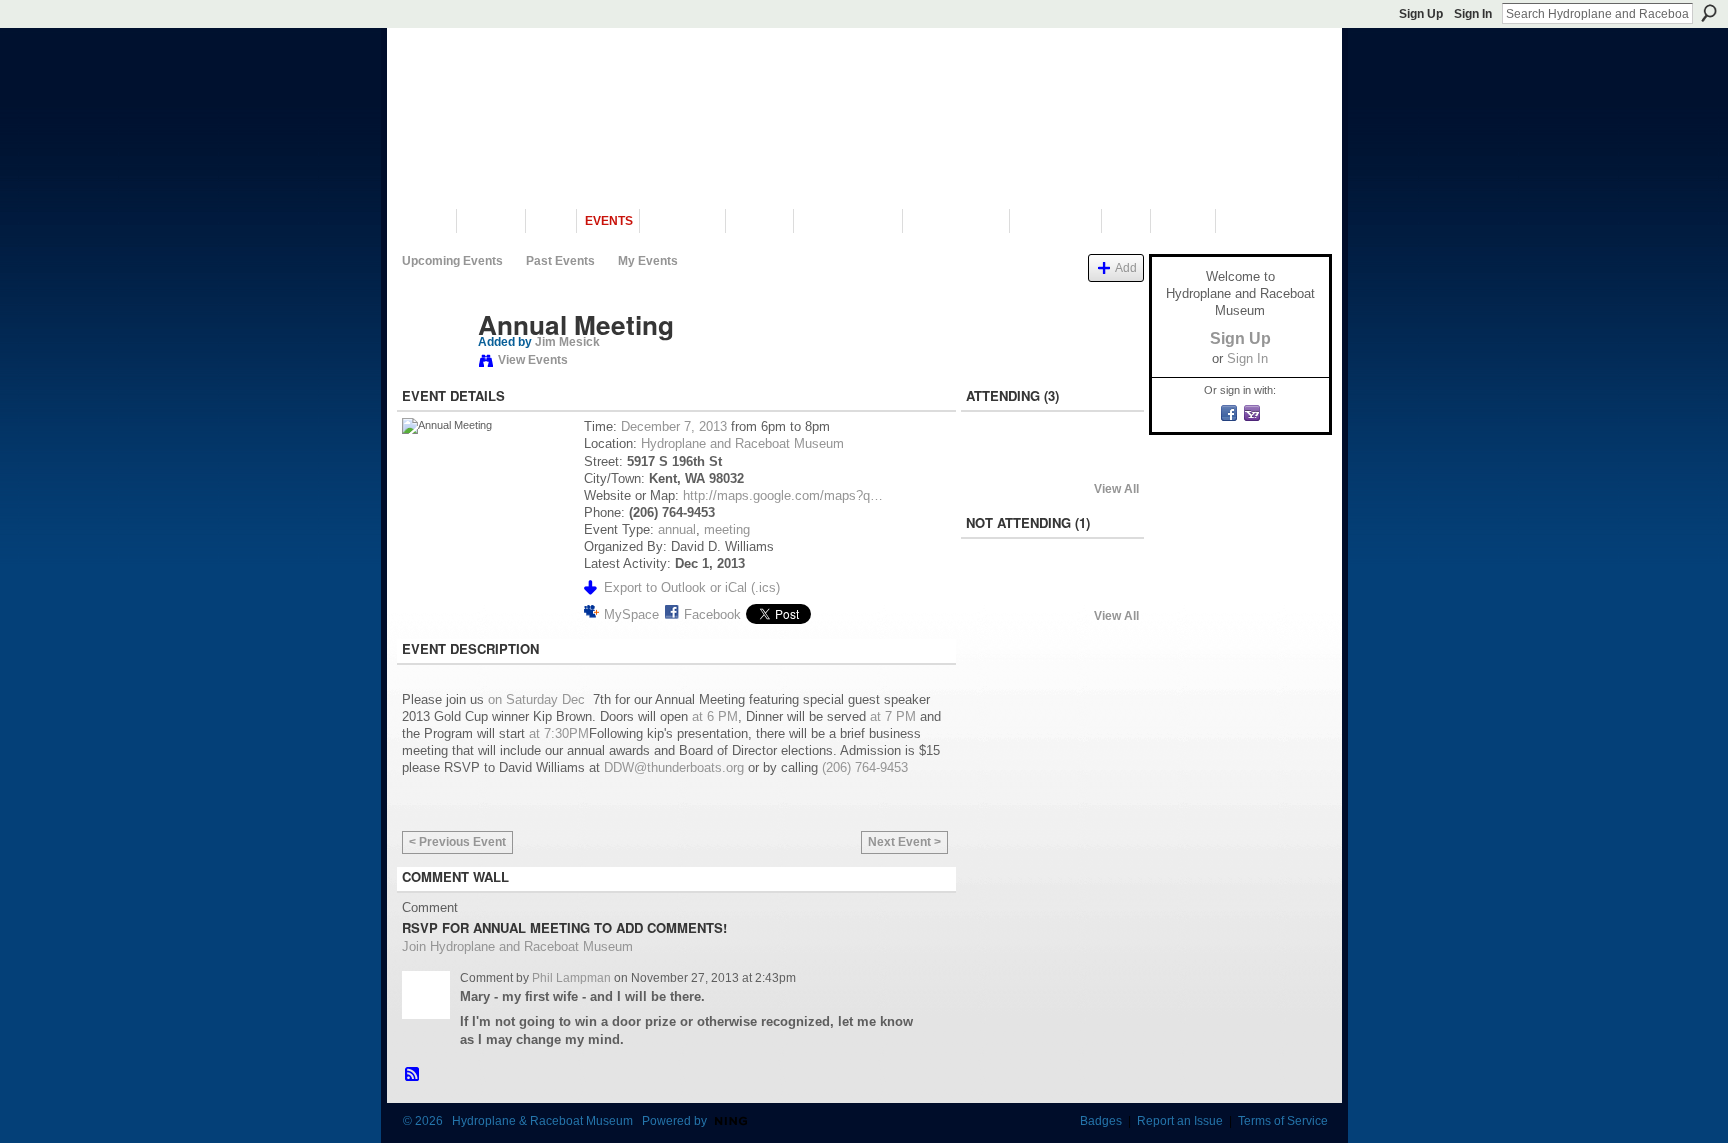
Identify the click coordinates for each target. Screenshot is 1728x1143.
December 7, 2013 (674, 426)
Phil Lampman (571, 978)
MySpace (631, 614)
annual (677, 529)
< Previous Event (457, 842)
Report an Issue (1180, 1121)
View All (1116, 489)
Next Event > (904, 842)
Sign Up (1421, 14)
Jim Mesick (567, 342)
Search (1709, 13)
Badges (1101, 1121)
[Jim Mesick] (434, 367)
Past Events (560, 261)
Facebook (712, 614)
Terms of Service (1283, 1121)
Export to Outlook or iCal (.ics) (692, 587)
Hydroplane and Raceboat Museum (742, 443)
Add (1126, 267)
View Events (533, 360)
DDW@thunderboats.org (674, 767)
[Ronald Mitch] (999, 589)
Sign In (1473, 14)
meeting (727, 529)
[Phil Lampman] (1052, 462)
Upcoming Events (452, 261)
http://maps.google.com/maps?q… (783, 495)
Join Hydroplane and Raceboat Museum (517, 946)
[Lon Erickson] (999, 462)
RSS (413, 1075)
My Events (648, 261)
